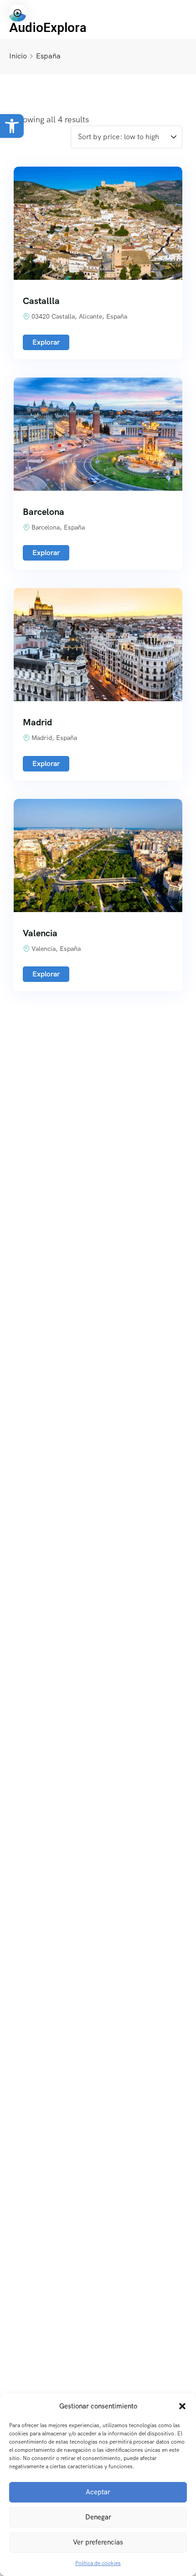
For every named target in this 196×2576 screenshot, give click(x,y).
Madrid (37, 722)
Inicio (18, 56)
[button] (12, 126)
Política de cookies (98, 2563)
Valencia (40, 933)
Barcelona (44, 512)
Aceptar (98, 2492)
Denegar (98, 2517)
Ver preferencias (98, 2542)
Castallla (41, 301)
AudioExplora (48, 28)
